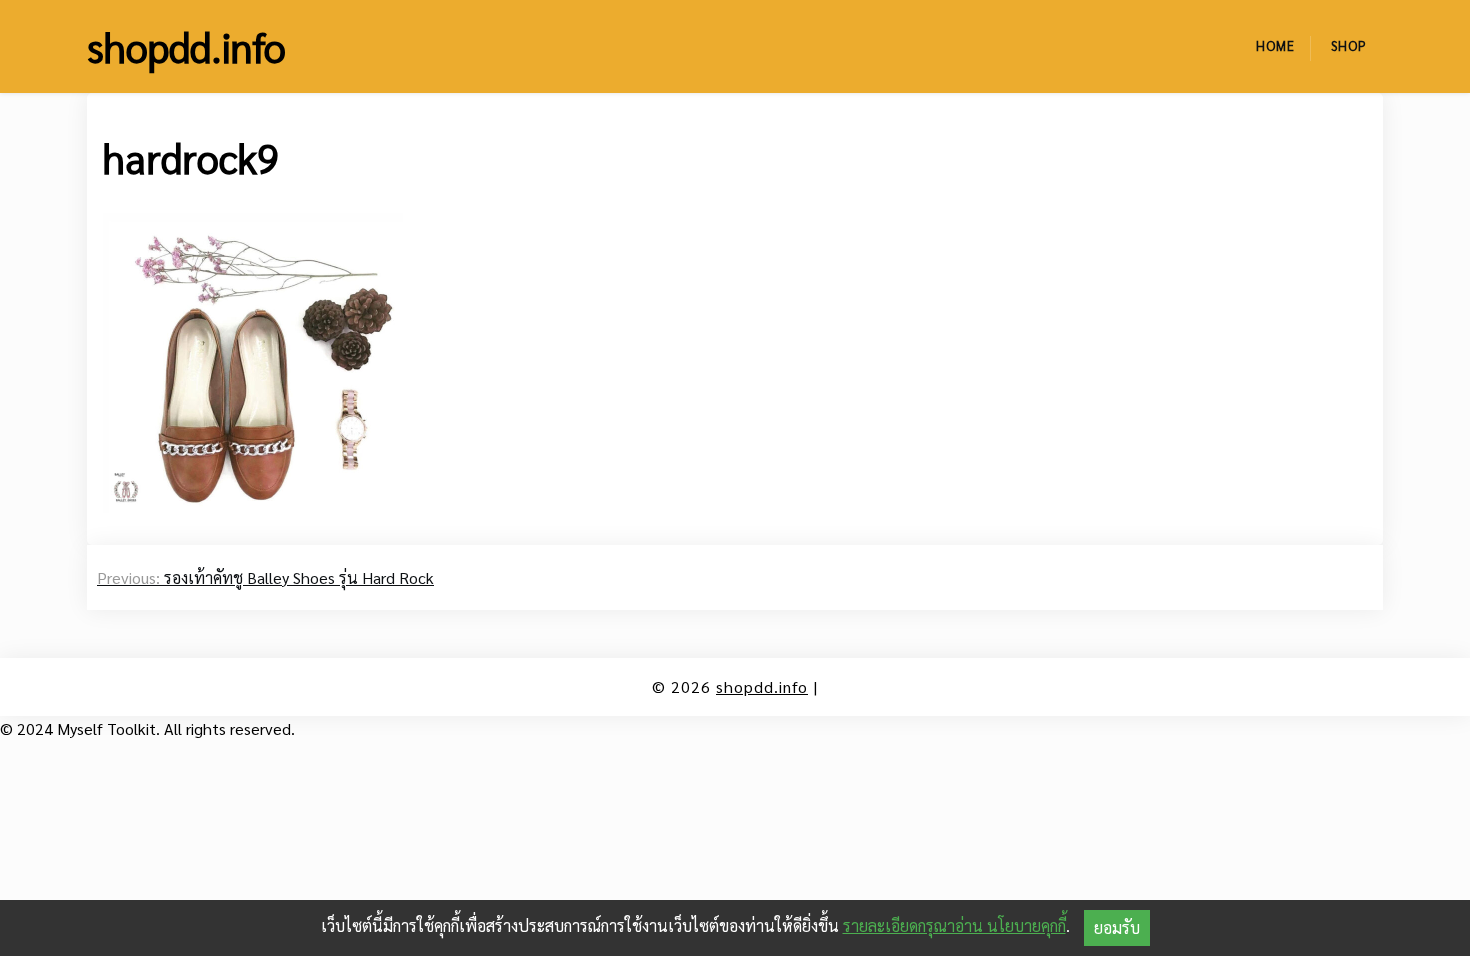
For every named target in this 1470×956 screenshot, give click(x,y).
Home (1275, 45)
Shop (1349, 45)
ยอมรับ (1117, 927)
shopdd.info (186, 46)
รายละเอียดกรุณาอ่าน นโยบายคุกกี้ (954, 925)
